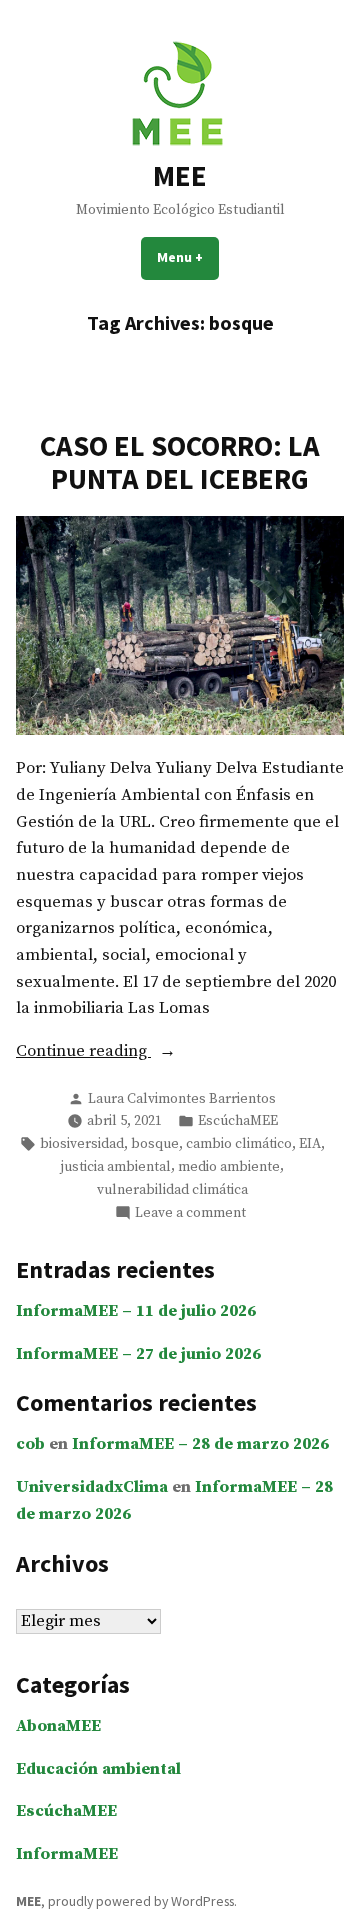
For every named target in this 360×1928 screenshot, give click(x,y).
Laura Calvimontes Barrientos (182, 1099)
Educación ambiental (98, 1769)
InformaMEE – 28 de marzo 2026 (200, 1444)
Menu (188, 257)
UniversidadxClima (92, 1487)
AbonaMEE (58, 1726)
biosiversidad (82, 1144)
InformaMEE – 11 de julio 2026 (136, 1311)
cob (30, 1444)
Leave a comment (190, 1213)
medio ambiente (229, 1167)
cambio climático (239, 1144)
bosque (155, 1144)
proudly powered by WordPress (141, 1901)
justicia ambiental (116, 1167)
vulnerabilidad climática (172, 1190)
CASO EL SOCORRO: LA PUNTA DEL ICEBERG (180, 462)
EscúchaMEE (238, 1121)
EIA (310, 1144)
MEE (180, 176)
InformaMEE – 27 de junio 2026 (138, 1354)
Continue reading (123, 1053)
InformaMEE (67, 1854)
